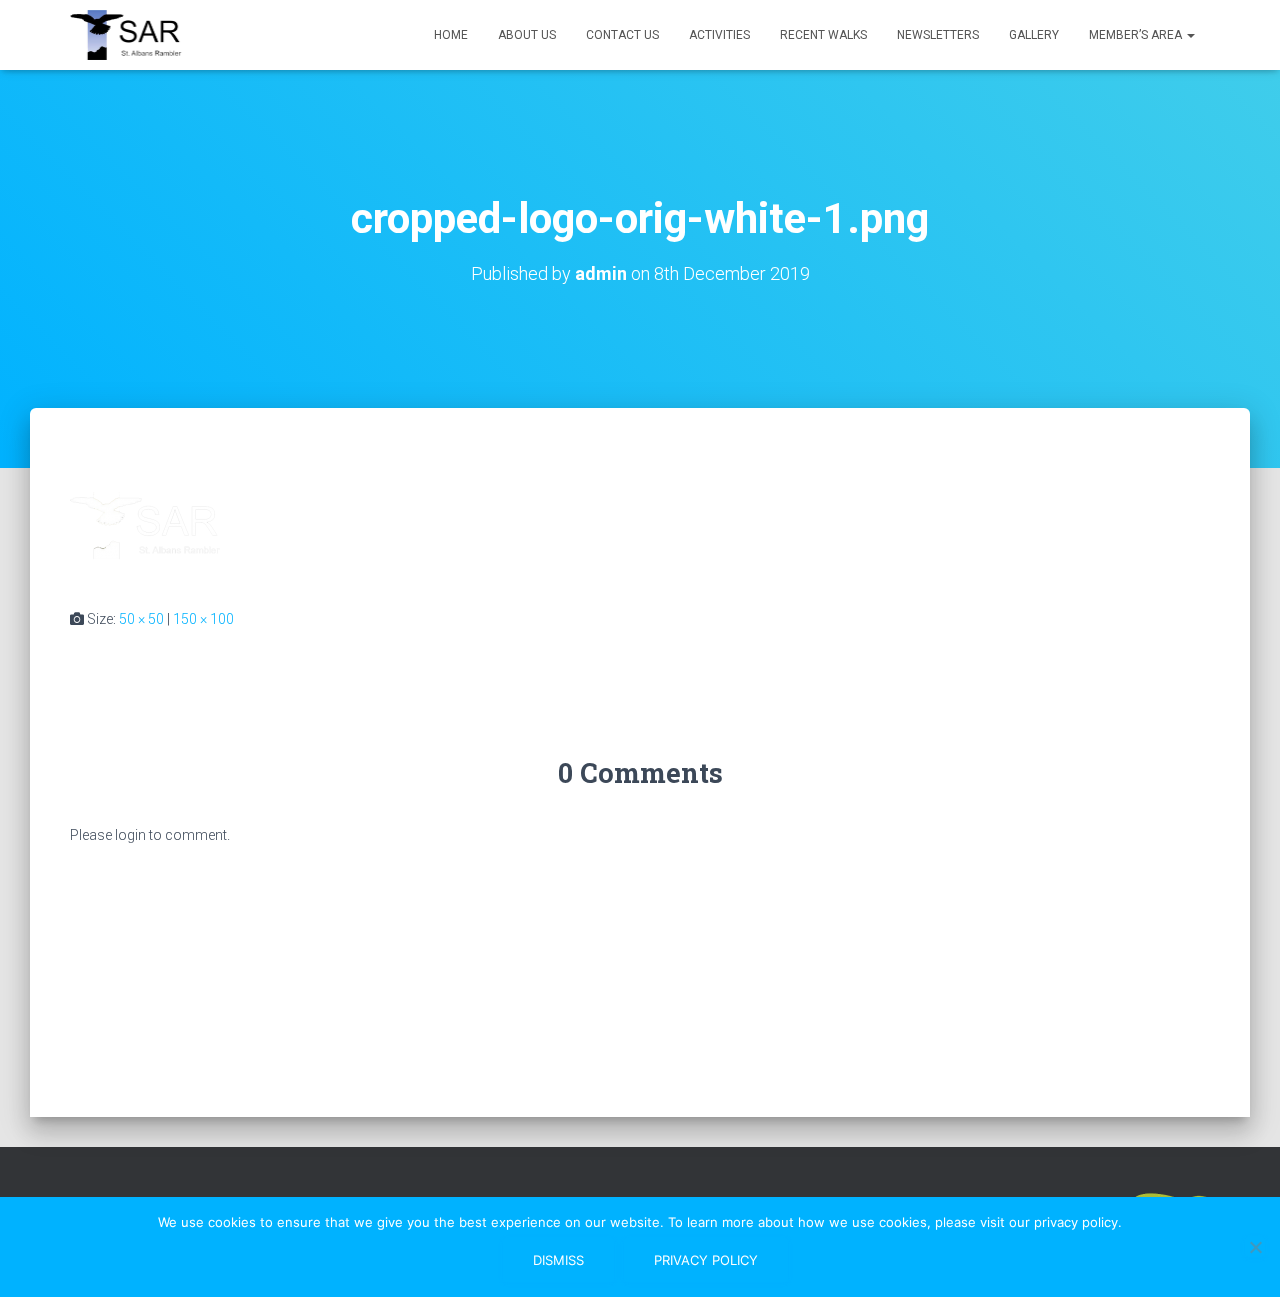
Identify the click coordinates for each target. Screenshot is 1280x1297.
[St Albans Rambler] (134, 35)
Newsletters (938, 35)
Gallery (1034, 35)
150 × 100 (203, 619)
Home (451, 35)
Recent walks (823, 35)
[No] (1255, 1247)
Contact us (622, 35)
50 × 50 (141, 619)
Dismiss (558, 1260)
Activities (719, 35)
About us (527, 35)
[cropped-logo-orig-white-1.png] (145, 527)
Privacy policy (706, 1260)
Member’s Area (1137, 35)
